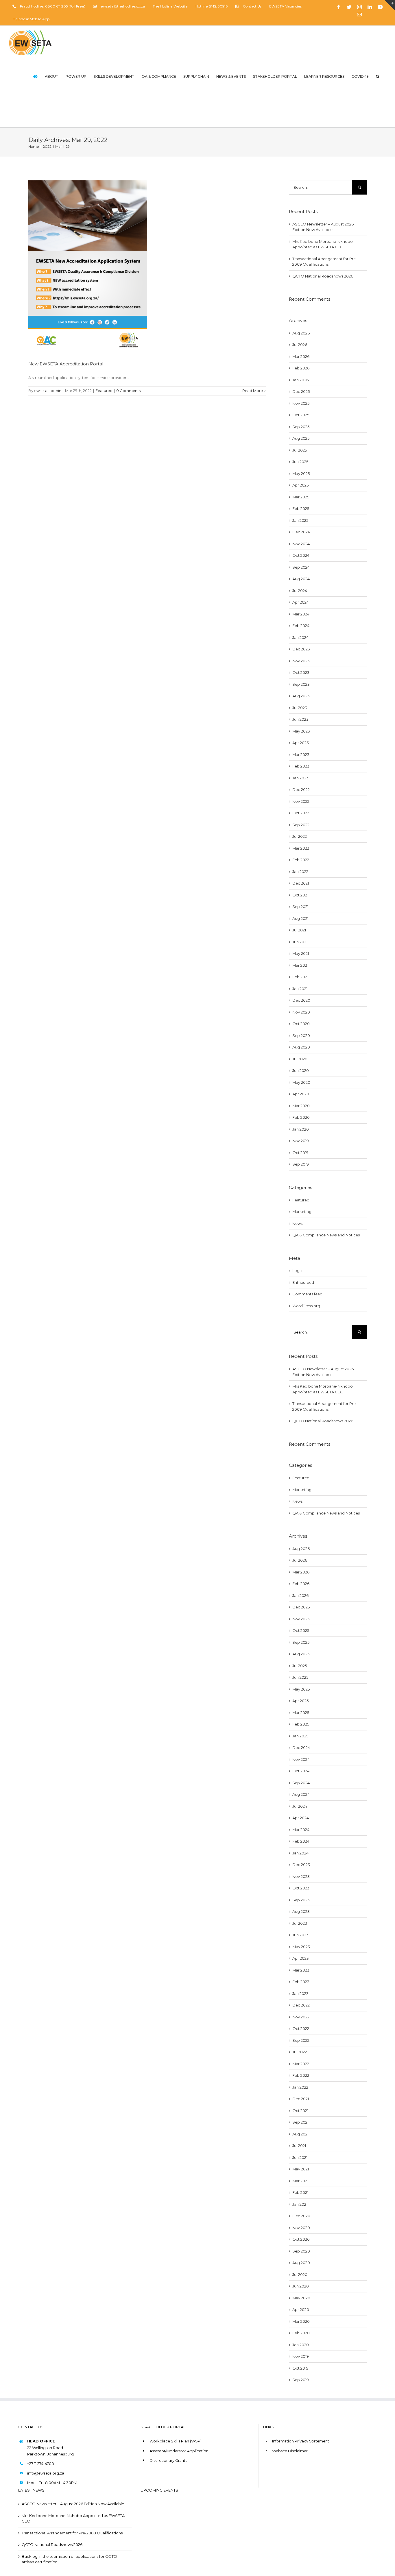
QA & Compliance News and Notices (326, 1235)
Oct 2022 (301, 813)
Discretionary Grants (168, 2460)
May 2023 (301, 731)
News (297, 1223)
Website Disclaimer (290, 2451)
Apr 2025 (300, 485)
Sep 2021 (300, 907)
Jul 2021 (299, 930)
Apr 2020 (301, 1094)
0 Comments (128, 391)
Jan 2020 (301, 1129)
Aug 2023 (301, 696)
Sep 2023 (301, 684)
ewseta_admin (48, 391)
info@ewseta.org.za (46, 2473)
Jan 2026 (300, 380)
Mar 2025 (301, 497)
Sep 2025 (301, 427)
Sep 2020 (301, 1035)
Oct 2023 (301, 672)
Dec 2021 (301, 883)
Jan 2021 (300, 989)
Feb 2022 (301, 860)
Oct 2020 (301, 1024)
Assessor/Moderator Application (179, 2451)
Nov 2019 (301, 1141)
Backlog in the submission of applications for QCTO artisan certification (69, 2559)
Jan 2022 (300, 872)
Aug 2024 (301, 579)
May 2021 (301, 953)
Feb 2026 (301, 368)
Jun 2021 (300, 942)
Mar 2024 (301, 614)
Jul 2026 (300, 345)
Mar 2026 (301, 356)
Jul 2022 (300, 836)
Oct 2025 (301, 415)
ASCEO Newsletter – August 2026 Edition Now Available (73, 2504)
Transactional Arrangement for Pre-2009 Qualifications (72, 2533)
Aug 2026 (301, 333)
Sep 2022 (301, 825)
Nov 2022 (301, 801)
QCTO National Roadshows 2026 (323, 276)
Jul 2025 (300, 450)
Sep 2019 (301, 1164)
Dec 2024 (301, 532)
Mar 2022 (301, 848)
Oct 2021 (300, 895)
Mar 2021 (300, 965)
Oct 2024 (301, 555)
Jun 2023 (300, 719)
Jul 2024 (300, 591)
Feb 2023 (301, 766)
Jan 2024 (300, 637)
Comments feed (307, 1294)
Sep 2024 (301, 567)
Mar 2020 (301, 1106)
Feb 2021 (300, 977)
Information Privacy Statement (301, 2441)
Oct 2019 (300, 1153)
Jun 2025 (300, 462)
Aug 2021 (300, 918)
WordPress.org (306, 1306)
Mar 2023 (301, 755)
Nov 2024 (301, 544)
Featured (104, 391)
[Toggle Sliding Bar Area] (390, 5)
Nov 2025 (301, 403)
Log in (298, 1271)
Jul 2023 (300, 708)
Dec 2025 (301, 391)
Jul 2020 (300, 1059)
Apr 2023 (301, 743)
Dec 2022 (301, 789)
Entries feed (303, 1282)
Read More (253, 391)
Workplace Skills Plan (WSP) (176, 2441)
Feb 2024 (301, 626)
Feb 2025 (301, 508)
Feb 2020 (301, 1117)
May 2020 (301, 1082)
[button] (378, 76)
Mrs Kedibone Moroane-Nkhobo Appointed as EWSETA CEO (73, 2518)
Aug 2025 (301, 438)
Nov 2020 (301, 1012)
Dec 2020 (301, 1000)
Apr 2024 (301, 602)
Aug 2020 (301, 1047)
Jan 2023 (300, 778)
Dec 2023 (301, 649)
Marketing (302, 1212)
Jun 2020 (301, 1070)
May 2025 (301, 474)
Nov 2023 (301, 661)
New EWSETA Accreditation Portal (66, 364)
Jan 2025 (300, 520)
